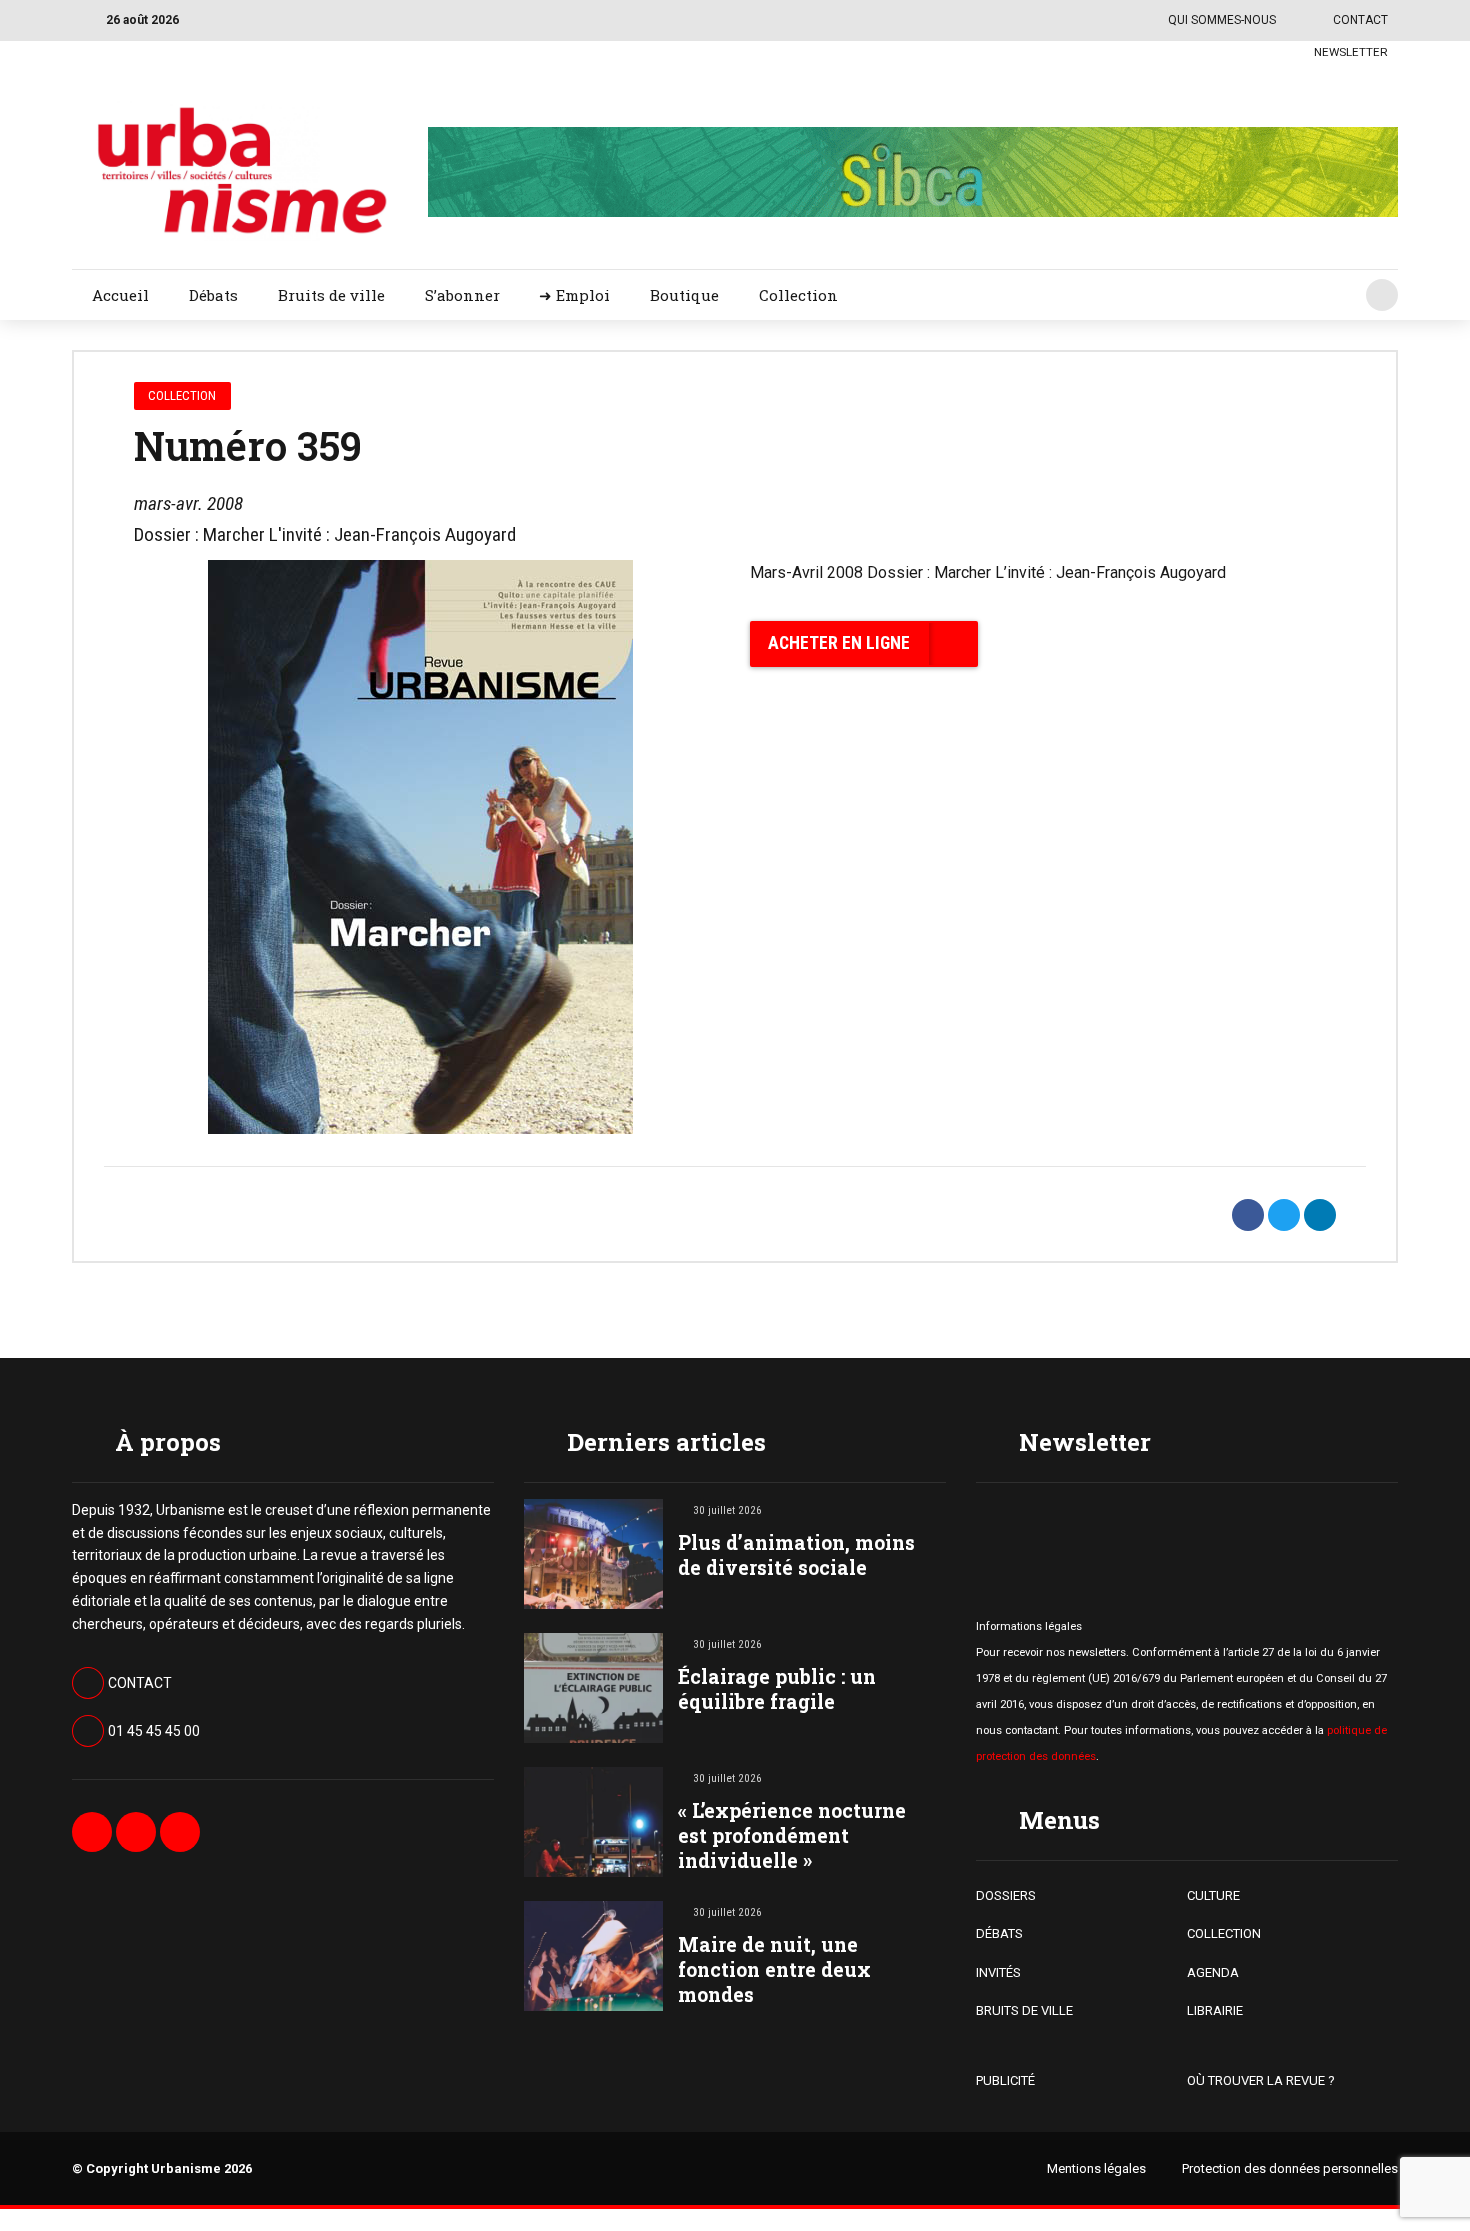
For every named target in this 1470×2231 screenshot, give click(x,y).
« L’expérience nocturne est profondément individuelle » (792, 1835)
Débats (213, 295)
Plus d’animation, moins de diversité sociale (796, 1555)
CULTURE (1213, 1895)
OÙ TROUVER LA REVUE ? (1261, 2080)
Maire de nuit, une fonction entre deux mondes (774, 1969)
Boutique (684, 295)
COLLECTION (1224, 1933)
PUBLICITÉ (1005, 2080)
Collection (798, 295)
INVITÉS (998, 1972)
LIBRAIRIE (1215, 2010)
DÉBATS (999, 1933)
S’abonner (462, 295)
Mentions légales (1096, 2168)
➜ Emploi (574, 295)
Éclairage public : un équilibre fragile (777, 1689)
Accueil (120, 295)
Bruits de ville (331, 295)
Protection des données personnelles (1290, 2168)
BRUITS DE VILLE (1024, 2010)
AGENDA (1213, 1972)
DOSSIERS (1006, 1895)
